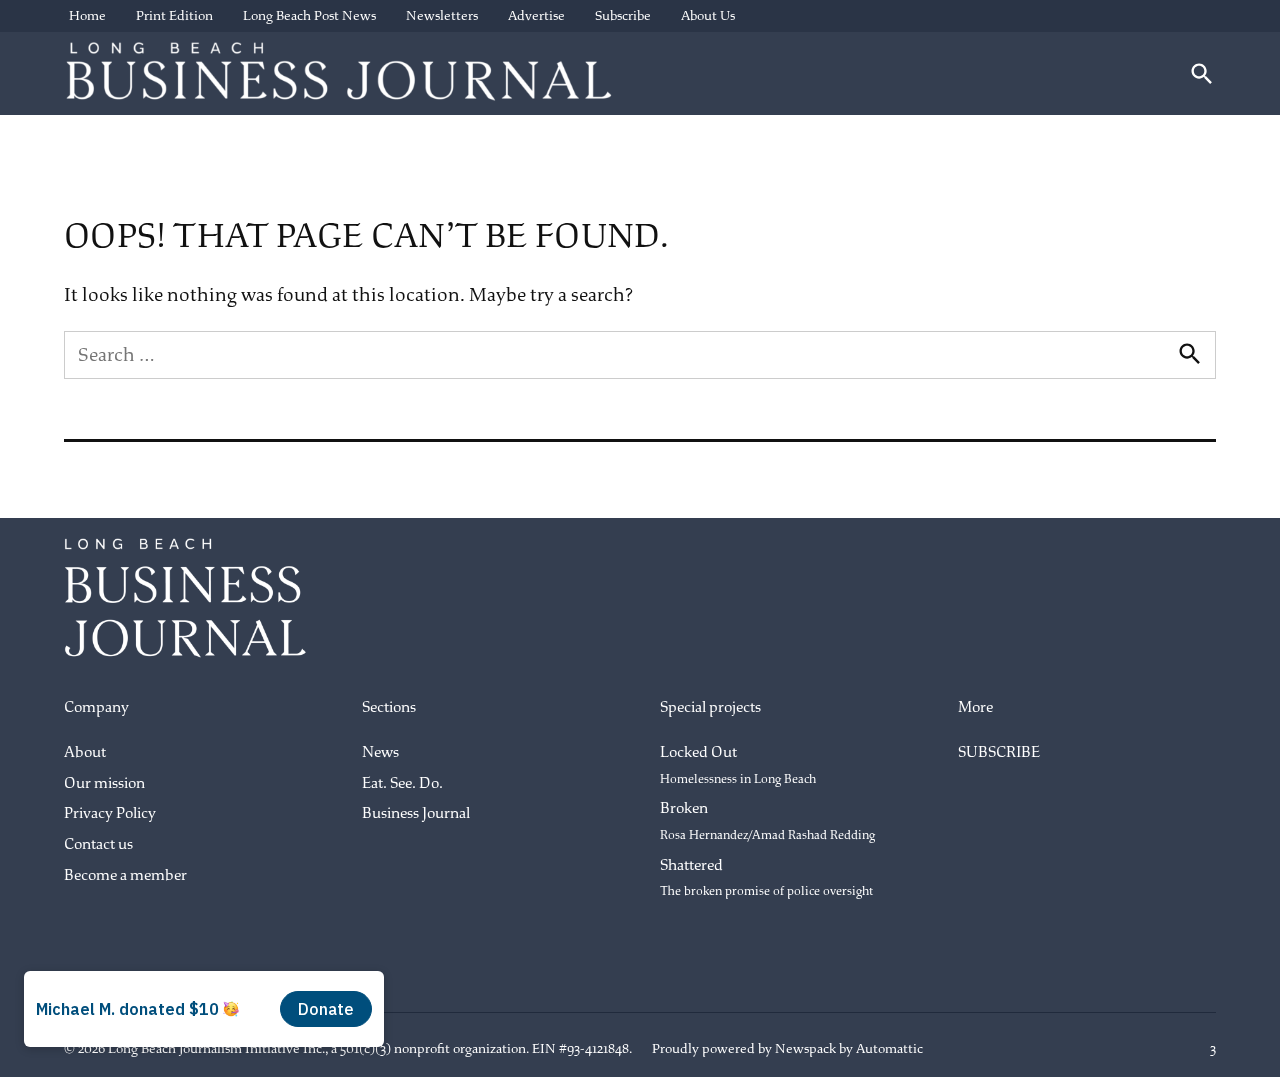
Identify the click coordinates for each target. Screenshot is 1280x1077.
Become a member (125, 875)
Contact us (98, 844)
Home (87, 15)
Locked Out (738, 765)
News (380, 752)
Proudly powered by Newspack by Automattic (787, 1048)
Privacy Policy (110, 813)
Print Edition (174, 15)
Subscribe (623, 15)
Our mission (104, 783)
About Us (708, 15)
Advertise (536, 15)
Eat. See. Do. (402, 783)
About (85, 752)
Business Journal (416, 813)
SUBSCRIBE (999, 752)
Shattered (766, 878)
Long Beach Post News (309, 15)
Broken (767, 821)
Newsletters (442, 15)
